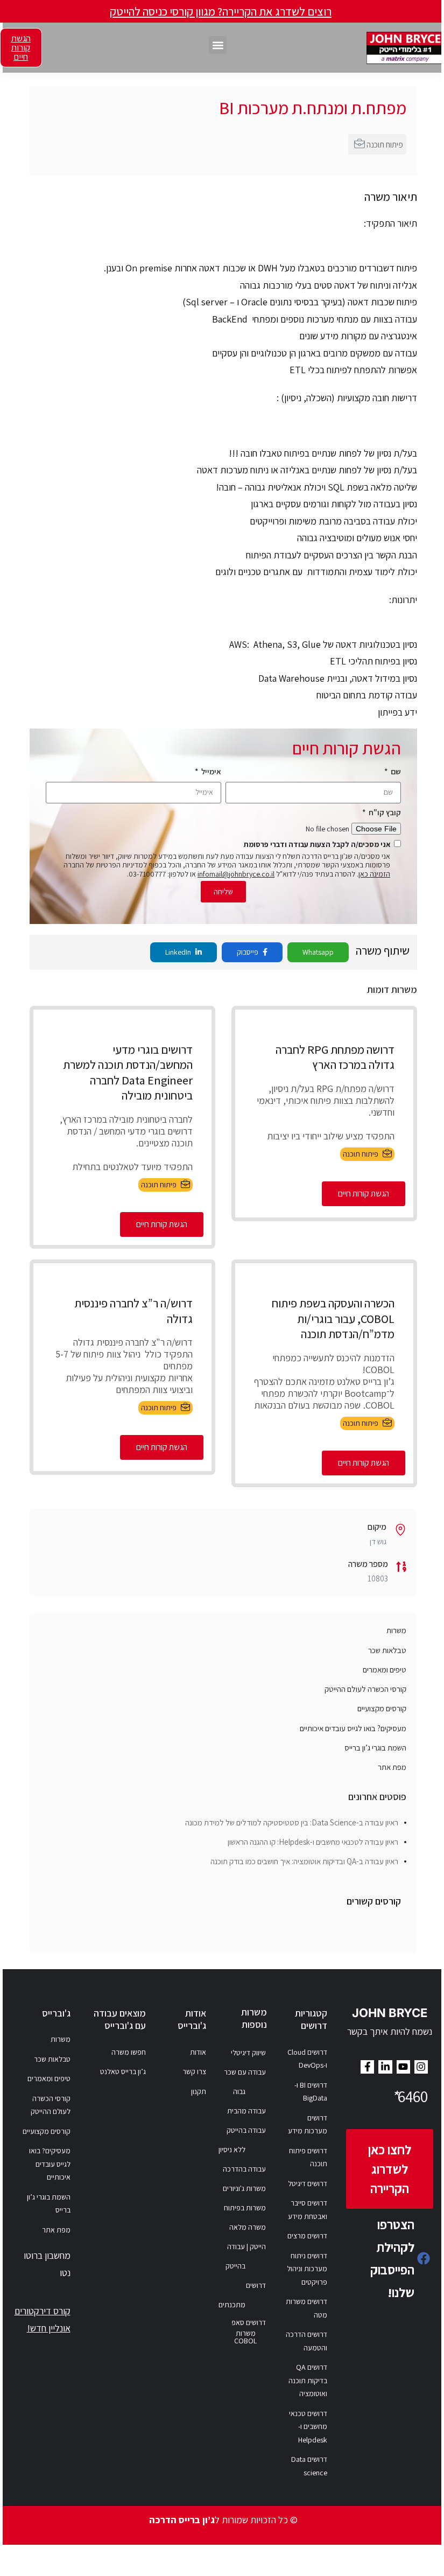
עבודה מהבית (246, 2111)
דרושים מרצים (307, 2236)
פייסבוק (248, 952)
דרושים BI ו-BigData (311, 2092)
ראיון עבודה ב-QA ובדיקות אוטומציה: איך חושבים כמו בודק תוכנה (304, 1861)
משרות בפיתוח (245, 2208)
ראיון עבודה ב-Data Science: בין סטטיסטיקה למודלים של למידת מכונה (292, 1822)
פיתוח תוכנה (385, 144)
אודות (198, 2052)
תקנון (199, 2091)
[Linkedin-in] (385, 2067)
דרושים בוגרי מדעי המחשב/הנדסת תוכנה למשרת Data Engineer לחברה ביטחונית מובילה (128, 1073)
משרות (396, 1630)
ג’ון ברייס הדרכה (182, 2520)
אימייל (210, 771)
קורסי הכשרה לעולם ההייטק (365, 1689)
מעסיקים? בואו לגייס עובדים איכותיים (353, 1728)
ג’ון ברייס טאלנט (123, 2071)
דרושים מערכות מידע (308, 2124)
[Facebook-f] (367, 2067)
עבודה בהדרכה (244, 2169)
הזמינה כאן (374, 874)
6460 (410, 2096)
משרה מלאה (248, 2227)
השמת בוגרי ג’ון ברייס (375, 1748)
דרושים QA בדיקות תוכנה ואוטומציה (308, 2380)
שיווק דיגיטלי (248, 2053)
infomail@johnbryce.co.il (236, 874)
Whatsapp (318, 952)
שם (395, 771)
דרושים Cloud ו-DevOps (307, 2059)
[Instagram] (421, 2067)
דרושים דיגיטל (308, 2183)
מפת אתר (392, 1767)
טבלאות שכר (387, 1650)
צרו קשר (194, 2071)
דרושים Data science (309, 2466)
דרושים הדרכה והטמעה (306, 2341)
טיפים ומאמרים (385, 1669)
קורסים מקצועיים (382, 1708)
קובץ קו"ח (384, 812)
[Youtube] (403, 2067)
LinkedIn (179, 952)
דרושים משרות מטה (306, 2308)
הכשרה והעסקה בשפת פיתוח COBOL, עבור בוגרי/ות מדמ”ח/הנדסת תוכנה (333, 1318)
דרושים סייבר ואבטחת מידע (308, 2210)
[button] (218, 45)
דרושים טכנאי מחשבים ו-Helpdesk (308, 2427)
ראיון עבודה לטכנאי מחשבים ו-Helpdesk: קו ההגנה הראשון (313, 1842)
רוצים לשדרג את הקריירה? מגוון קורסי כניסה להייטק (221, 11)
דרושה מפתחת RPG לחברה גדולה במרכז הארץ (335, 1057)
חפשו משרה (129, 2052)
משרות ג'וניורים (244, 2188)
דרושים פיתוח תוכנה (308, 2157)
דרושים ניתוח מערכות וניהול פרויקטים (307, 2269)
